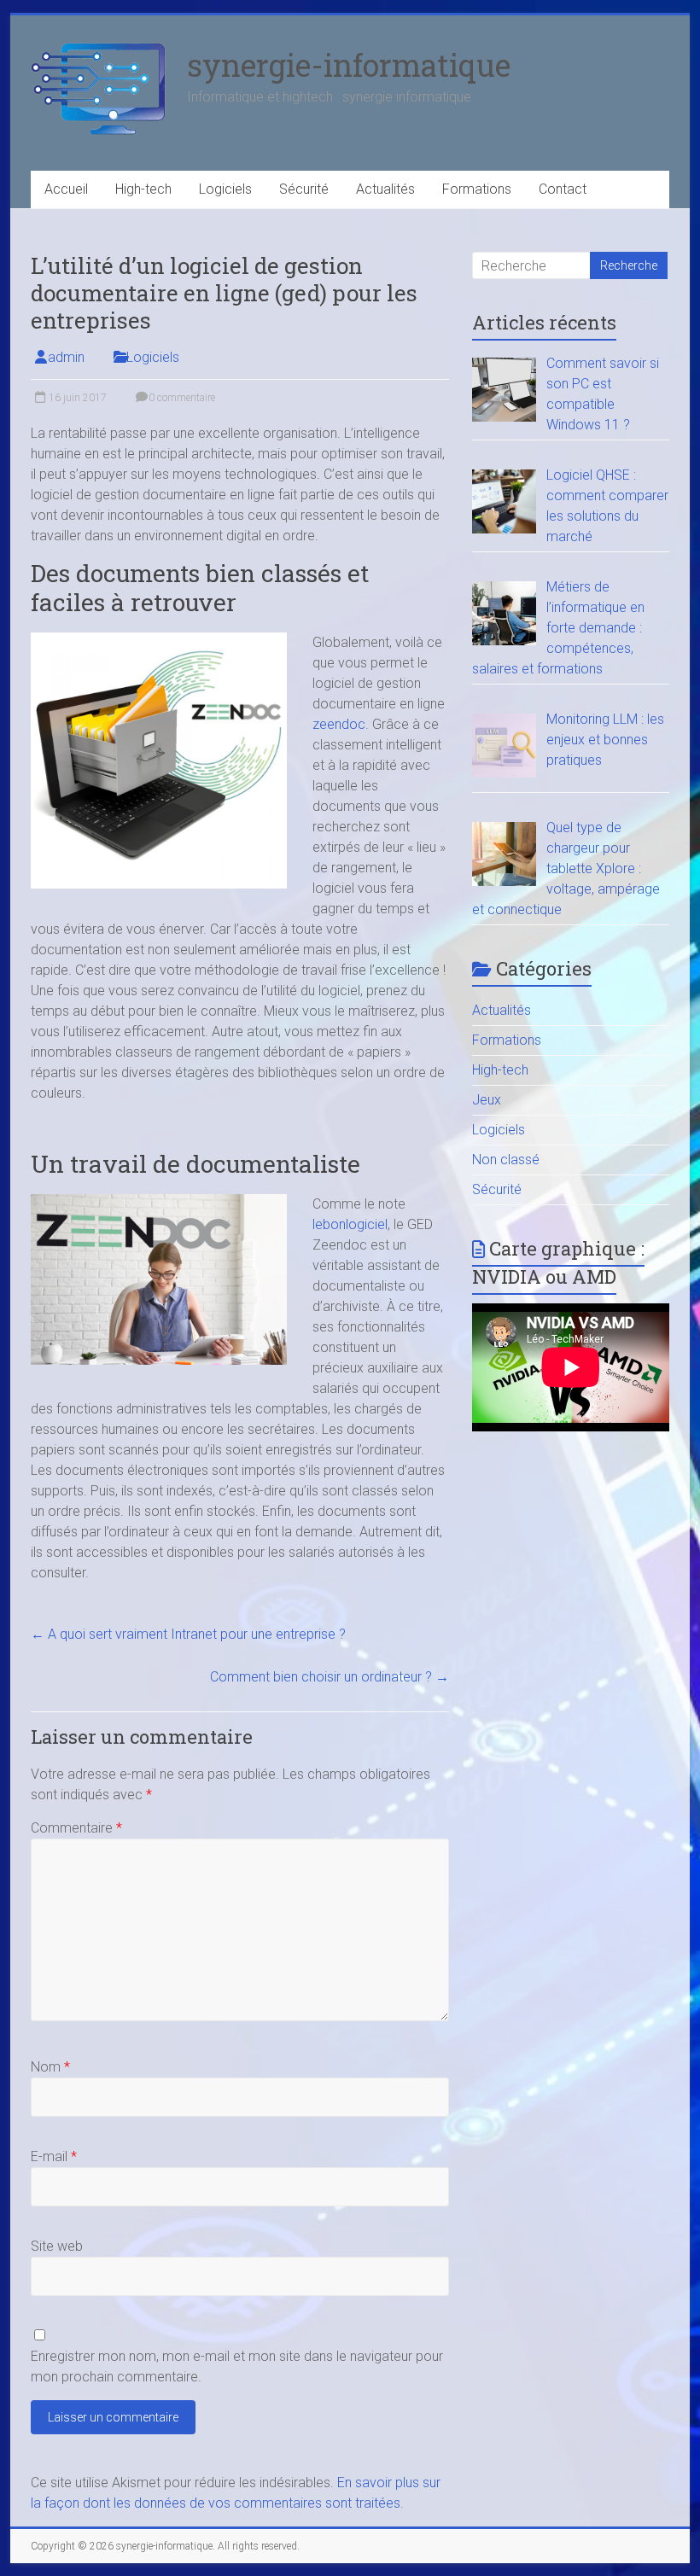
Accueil (66, 189)
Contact (563, 189)
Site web (57, 2246)
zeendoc (339, 724)
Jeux (487, 1100)
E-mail (54, 2156)
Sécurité (304, 189)
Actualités (385, 189)
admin (66, 357)
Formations (477, 189)
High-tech (143, 189)
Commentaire (76, 1828)
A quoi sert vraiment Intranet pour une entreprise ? (188, 1634)
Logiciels (225, 189)
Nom (50, 2067)
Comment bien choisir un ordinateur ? (330, 1677)
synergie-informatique (349, 65)
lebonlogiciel (350, 1224)
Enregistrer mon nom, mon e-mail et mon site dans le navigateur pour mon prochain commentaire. (237, 2366)
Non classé (506, 1160)
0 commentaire (181, 398)
